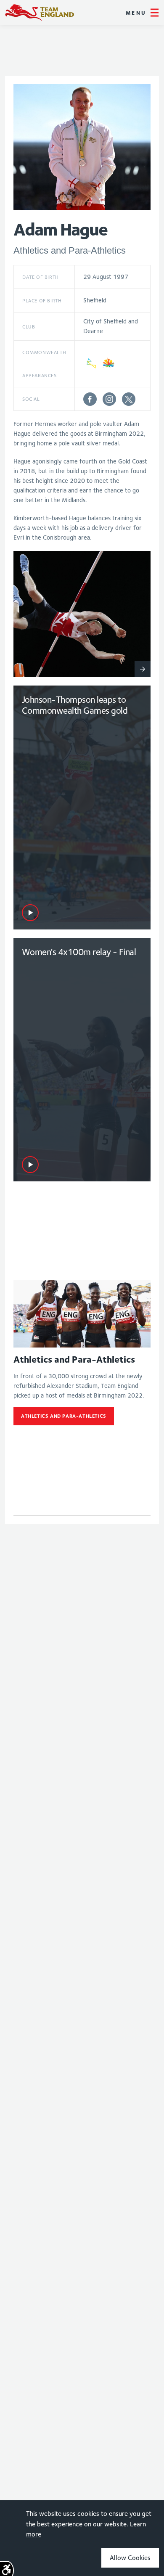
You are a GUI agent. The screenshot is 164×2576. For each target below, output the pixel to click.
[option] (82, 614)
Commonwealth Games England (40, 13)
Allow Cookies (130, 2558)
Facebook (90, 399)
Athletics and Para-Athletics (64, 1416)
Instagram (109, 399)
